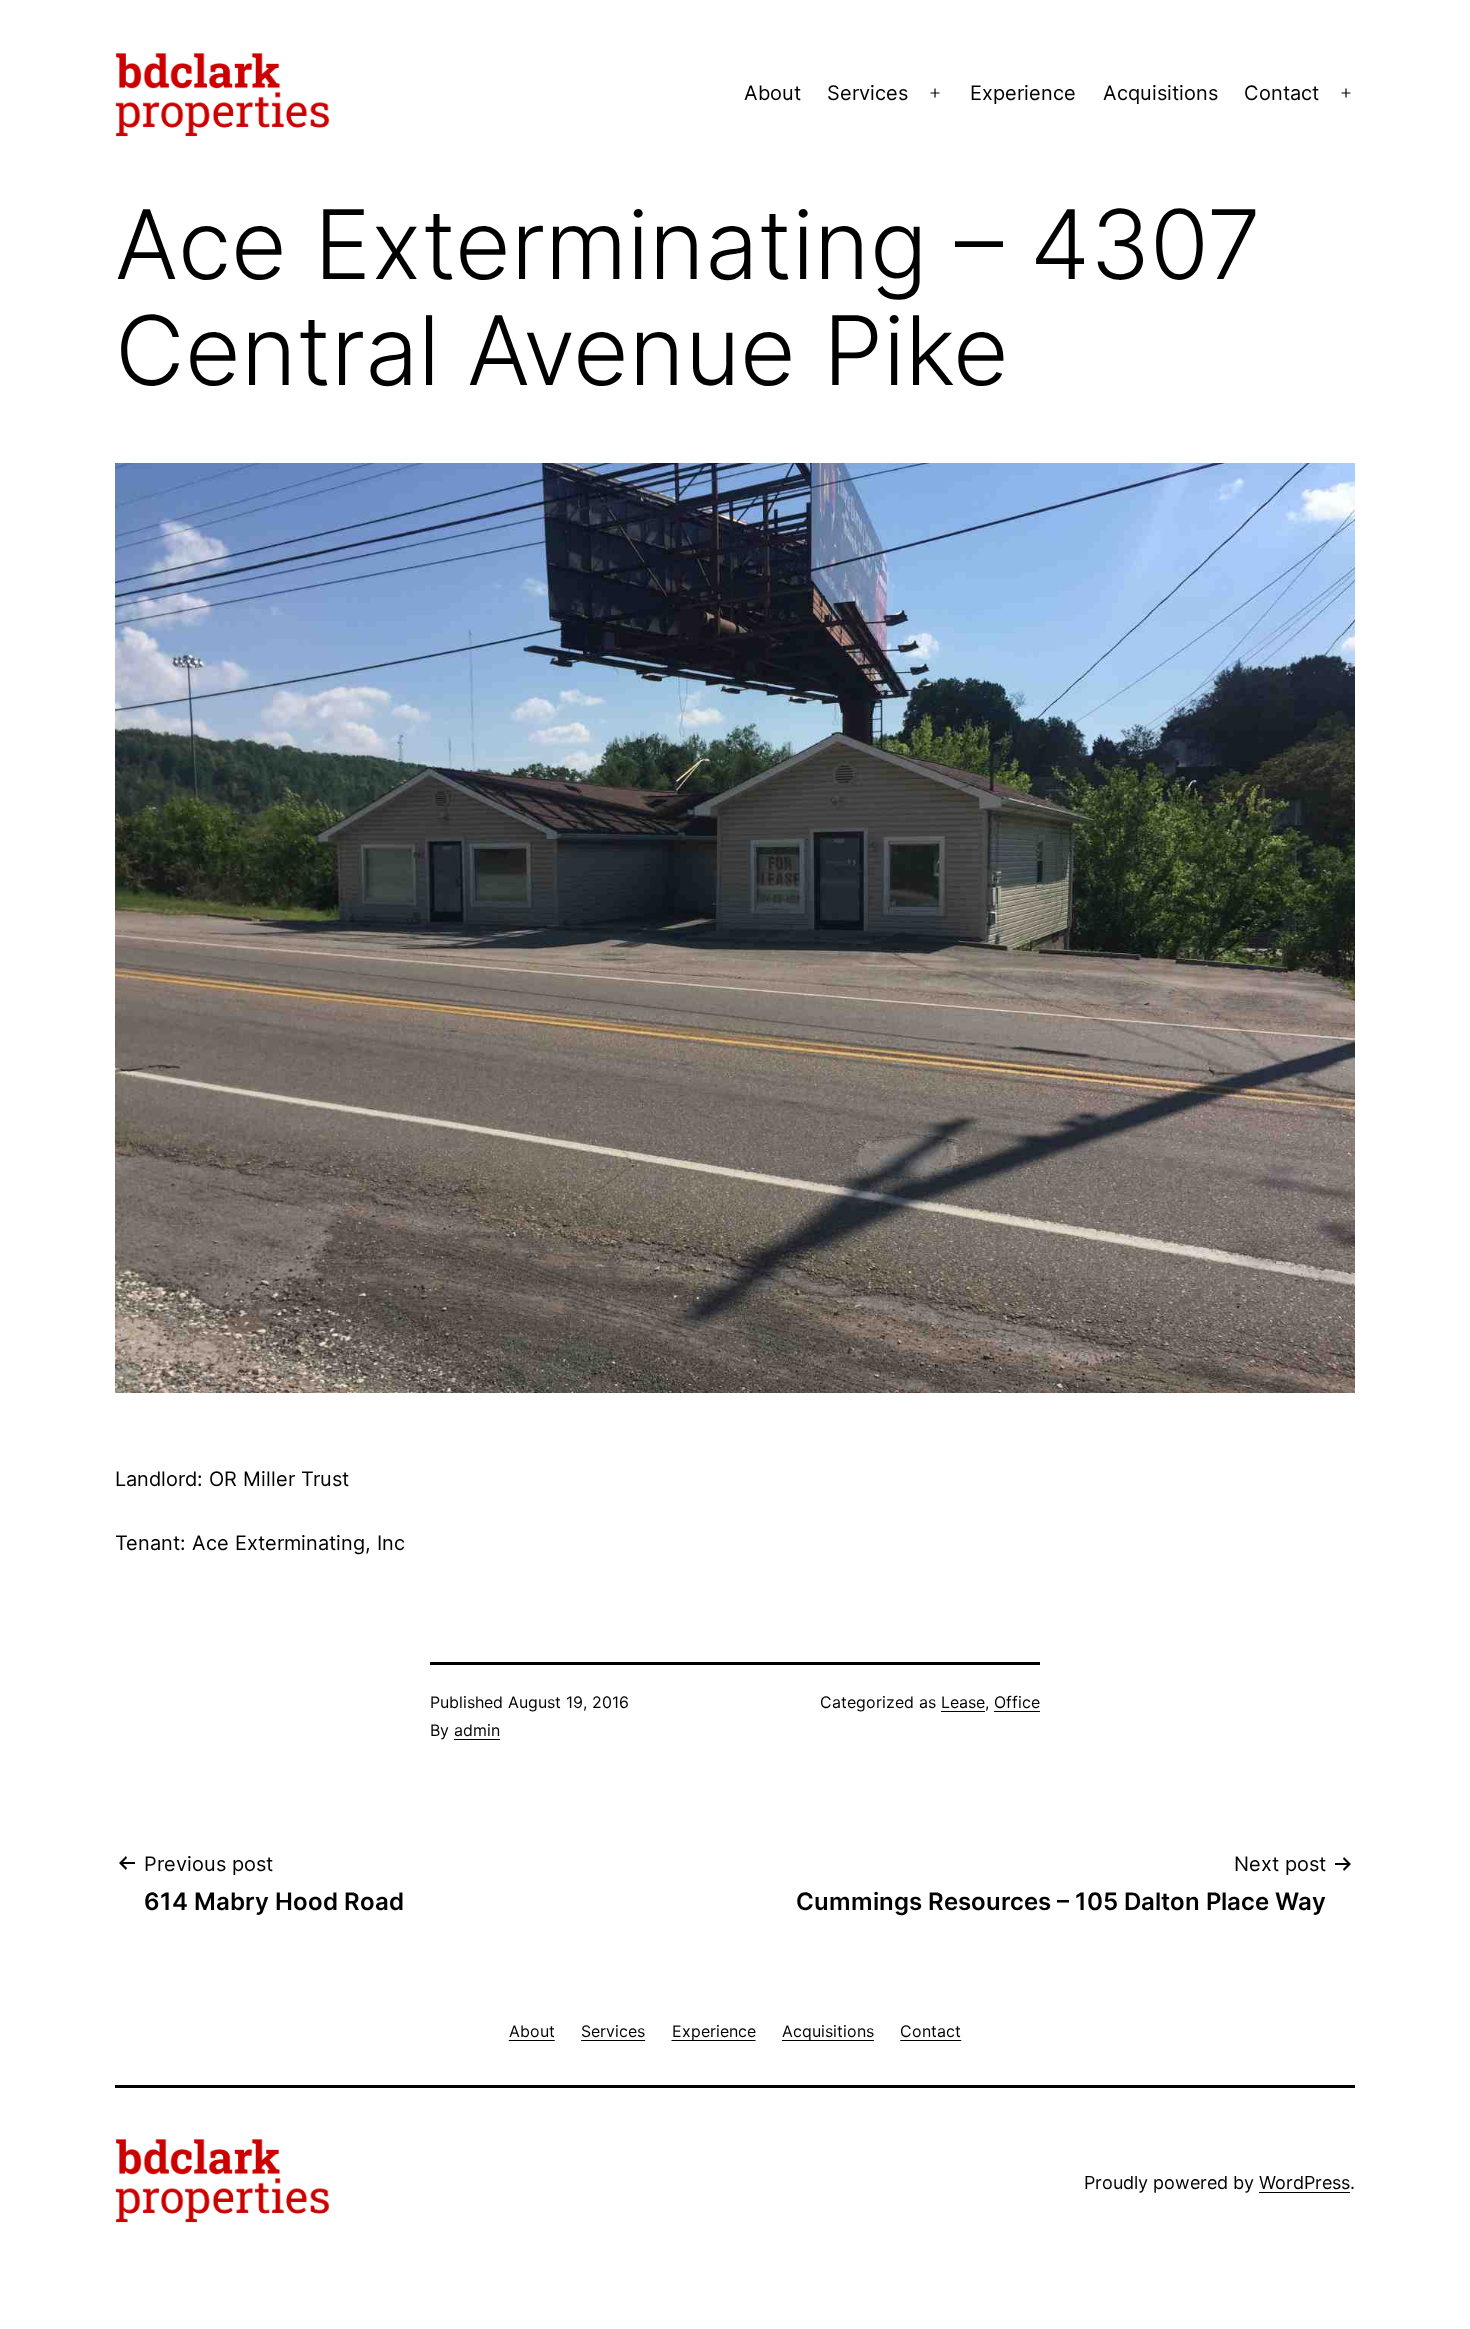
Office (1017, 1702)
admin (477, 1730)
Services (867, 93)
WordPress (1304, 2182)
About (772, 93)
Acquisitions (1160, 93)
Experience (1023, 93)
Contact (1281, 93)
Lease (963, 1702)
